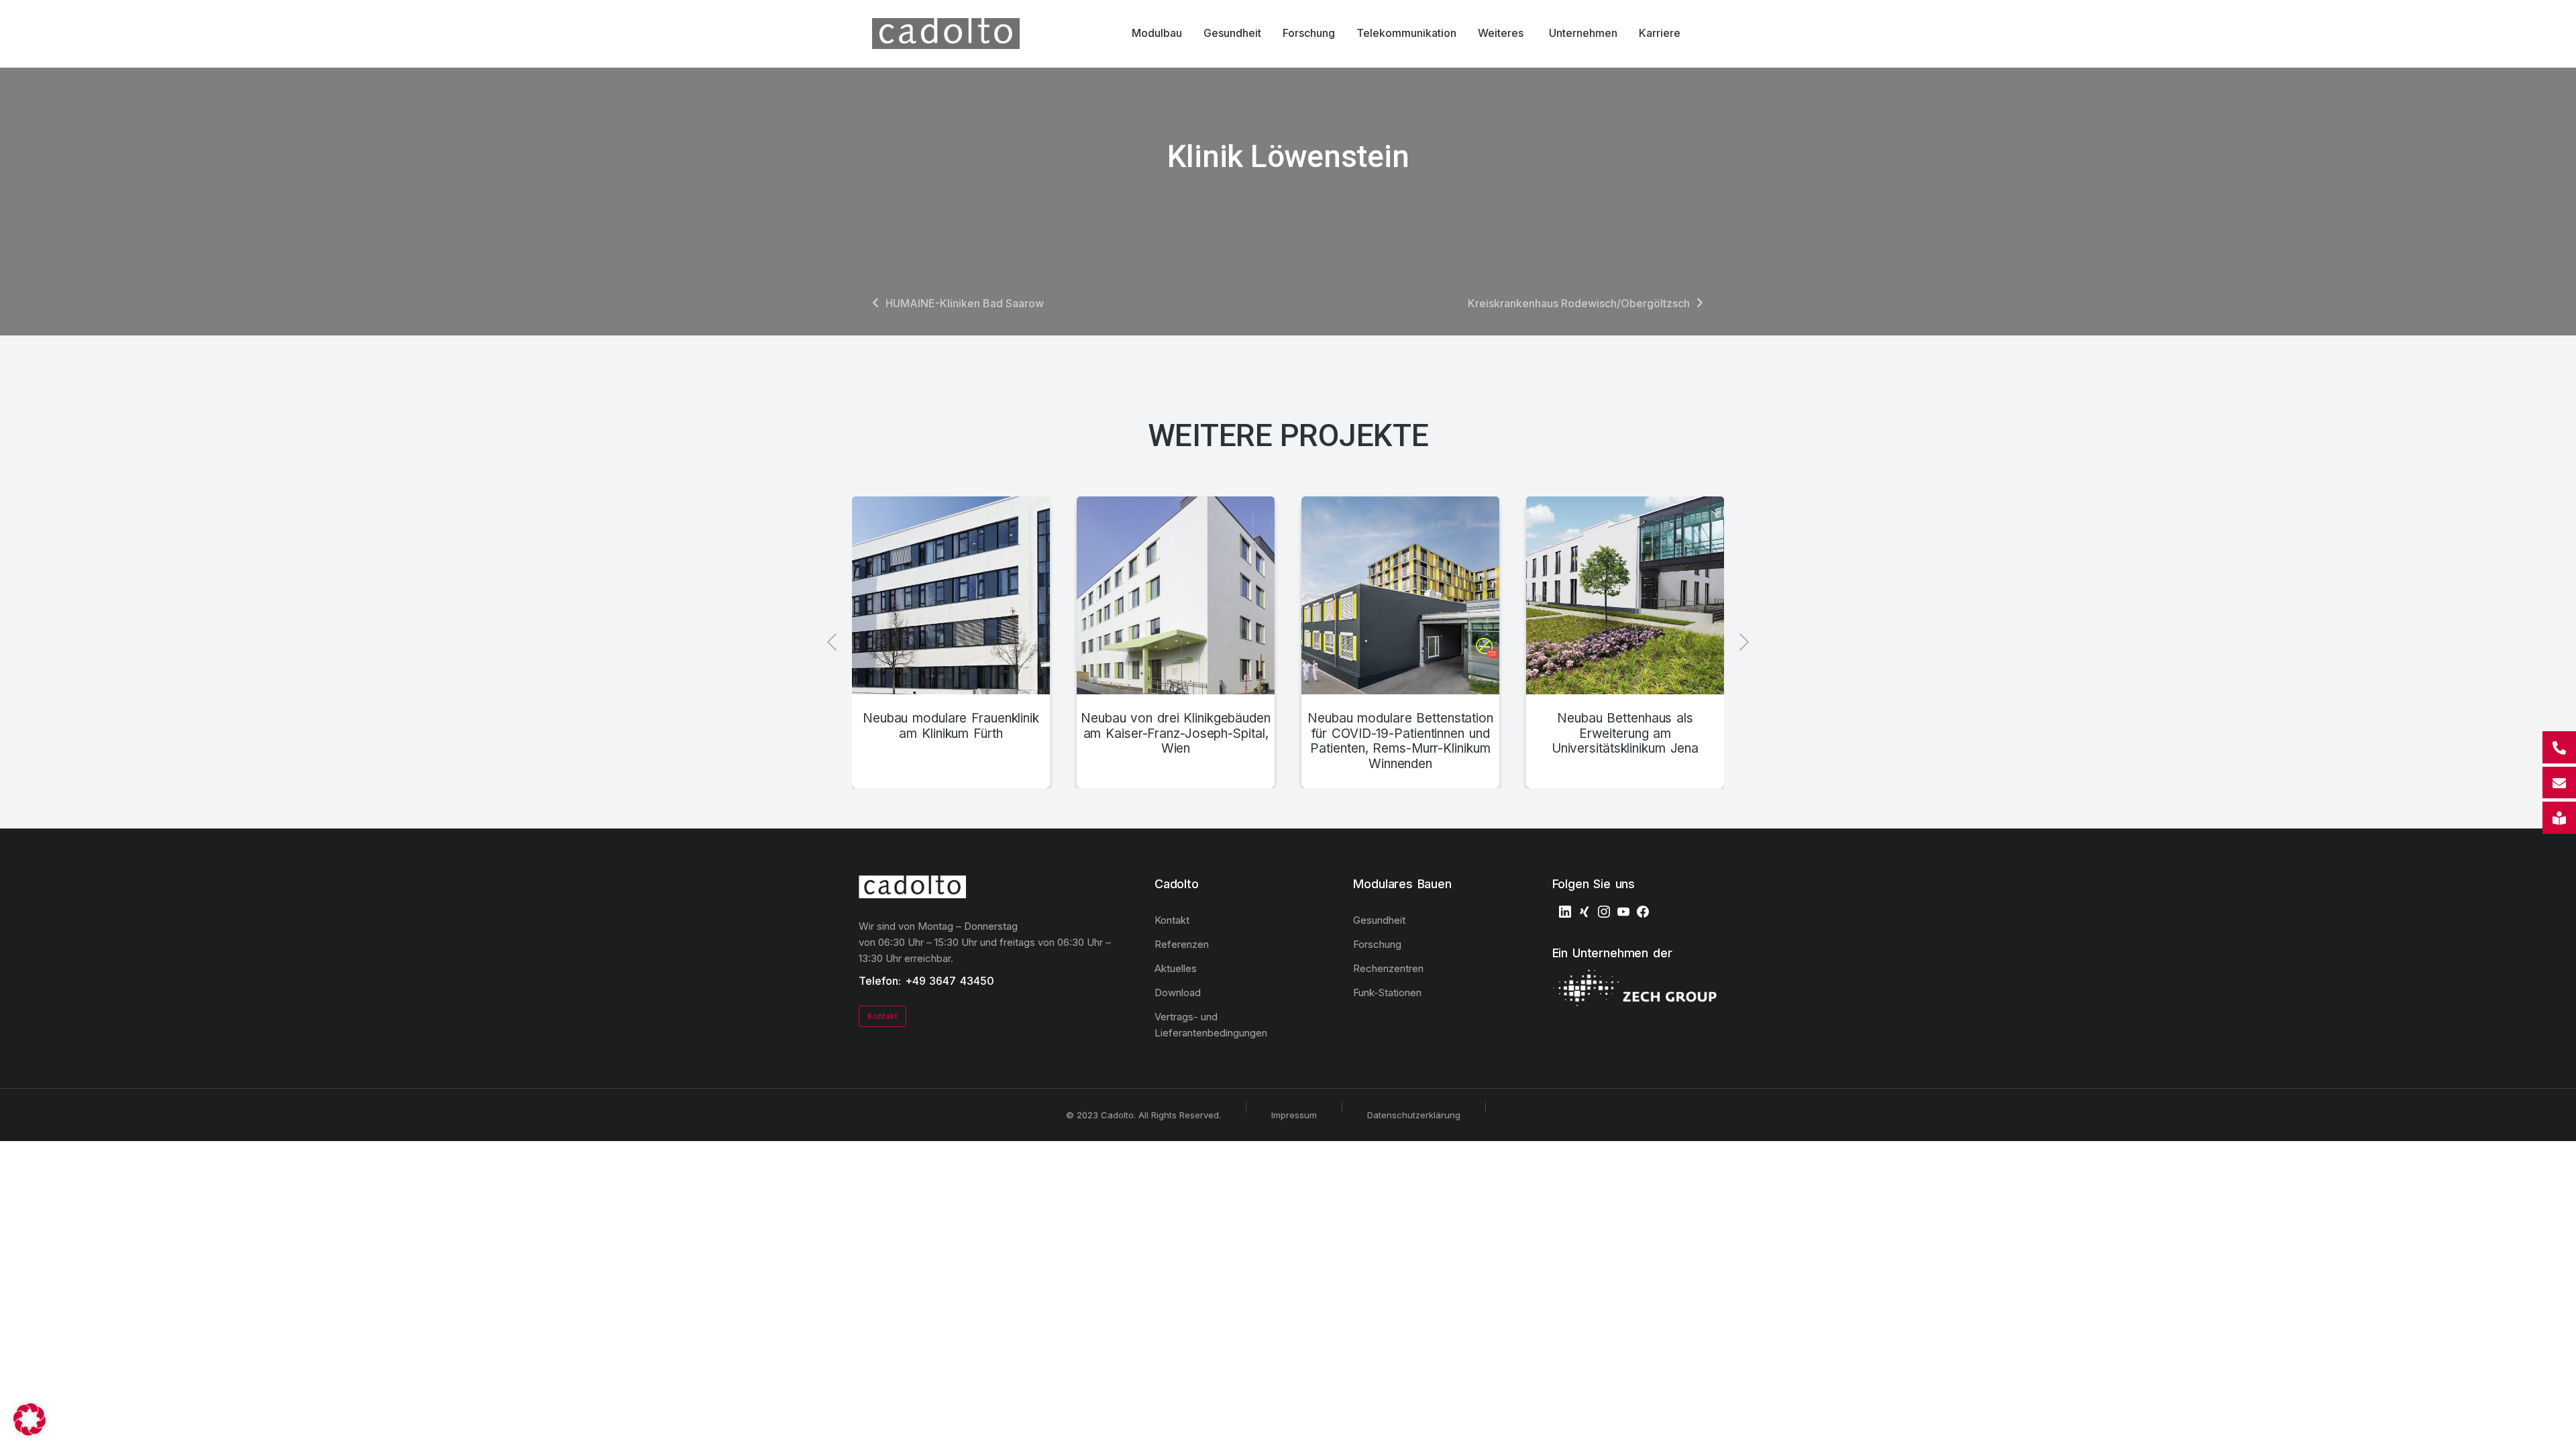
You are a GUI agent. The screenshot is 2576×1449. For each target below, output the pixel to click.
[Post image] (951, 595)
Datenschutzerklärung (1414, 1115)
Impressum (1294, 1115)
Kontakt (882, 1016)
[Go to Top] (2556, 1429)
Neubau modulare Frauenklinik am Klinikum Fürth (951, 726)
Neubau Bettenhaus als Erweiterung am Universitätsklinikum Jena (1625, 734)
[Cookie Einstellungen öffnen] (30, 1432)
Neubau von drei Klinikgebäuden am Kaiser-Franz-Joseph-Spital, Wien (1176, 734)
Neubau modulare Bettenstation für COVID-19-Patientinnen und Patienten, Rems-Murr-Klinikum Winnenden (1400, 741)
